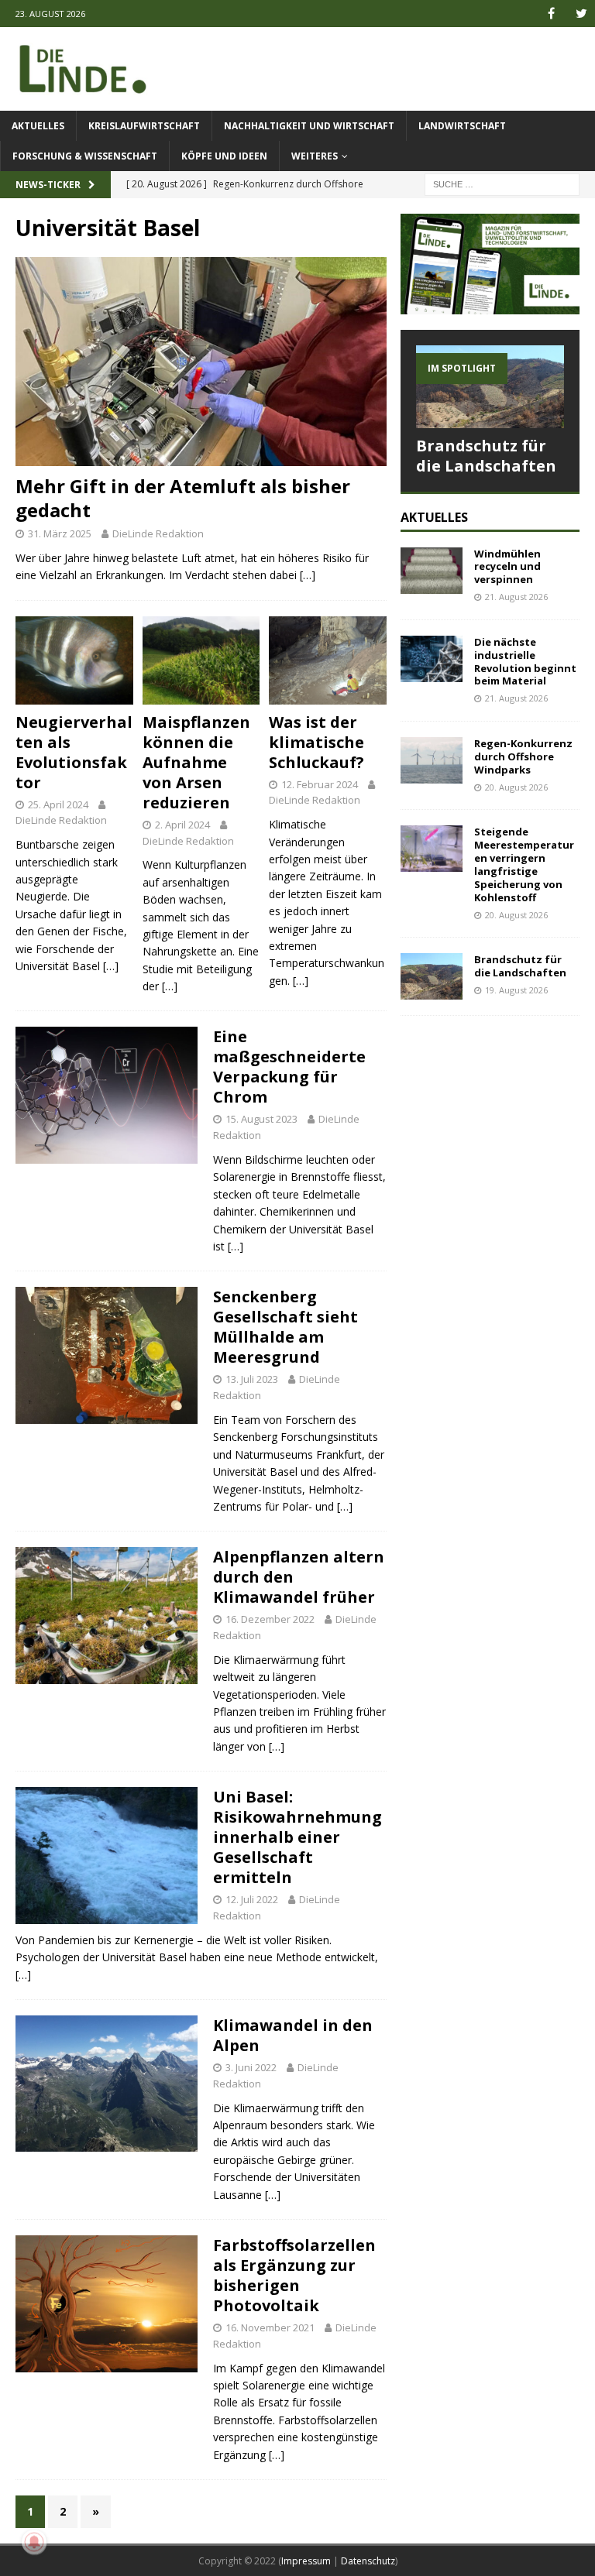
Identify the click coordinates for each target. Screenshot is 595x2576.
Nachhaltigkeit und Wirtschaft (309, 126)
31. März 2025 (60, 533)
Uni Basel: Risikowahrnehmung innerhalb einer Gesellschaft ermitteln (297, 1837)
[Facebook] (551, 14)
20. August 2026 (516, 787)
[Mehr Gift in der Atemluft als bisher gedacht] (201, 361)
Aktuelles (38, 126)
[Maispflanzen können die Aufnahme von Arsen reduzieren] (201, 660)
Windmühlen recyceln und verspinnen (507, 567)
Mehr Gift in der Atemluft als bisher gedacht (183, 498)
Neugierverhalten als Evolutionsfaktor (74, 752)
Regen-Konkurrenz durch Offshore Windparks (523, 756)
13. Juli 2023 (252, 1379)
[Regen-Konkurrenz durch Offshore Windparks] (432, 760)
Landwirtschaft (462, 126)
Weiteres (315, 156)
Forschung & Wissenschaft (85, 156)
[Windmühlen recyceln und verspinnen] (432, 571)
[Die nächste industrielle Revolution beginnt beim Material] (432, 659)
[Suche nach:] (502, 183)
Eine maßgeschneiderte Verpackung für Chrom (289, 1067)
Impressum (306, 2561)
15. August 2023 (261, 1119)
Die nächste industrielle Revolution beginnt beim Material (525, 662)
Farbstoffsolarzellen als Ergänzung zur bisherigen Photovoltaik (294, 2275)
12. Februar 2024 (320, 784)
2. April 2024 (182, 825)
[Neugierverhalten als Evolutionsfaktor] (74, 660)
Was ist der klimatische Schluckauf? (316, 742)
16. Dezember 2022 (270, 1619)
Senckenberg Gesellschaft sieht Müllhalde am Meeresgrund (285, 1327)
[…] (308, 575)
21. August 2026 (516, 597)
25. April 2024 (58, 804)
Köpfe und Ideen (224, 156)
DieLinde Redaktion (158, 533)
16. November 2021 (270, 2327)
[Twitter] (581, 14)
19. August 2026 (516, 990)
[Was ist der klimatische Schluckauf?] (328, 660)
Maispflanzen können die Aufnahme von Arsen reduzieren (196, 762)
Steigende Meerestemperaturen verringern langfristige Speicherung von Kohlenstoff (524, 864)
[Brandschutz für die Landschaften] (490, 387)
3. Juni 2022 (251, 2067)
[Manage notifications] (34, 2542)
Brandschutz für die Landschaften (486, 456)
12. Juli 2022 (252, 1899)
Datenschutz (368, 2561)
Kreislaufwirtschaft (144, 126)
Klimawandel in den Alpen (293, 2035)
